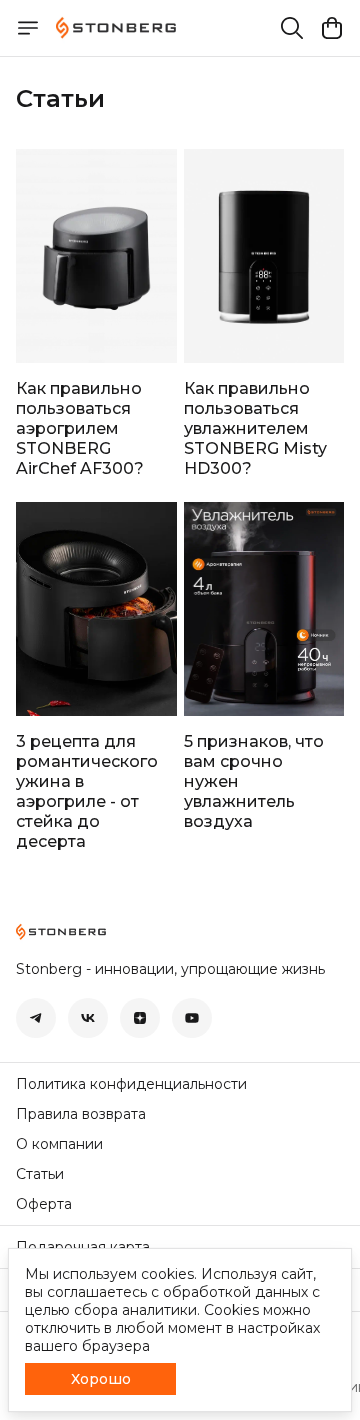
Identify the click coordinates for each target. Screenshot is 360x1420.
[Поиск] (292, 28)
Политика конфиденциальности (131, 1084)
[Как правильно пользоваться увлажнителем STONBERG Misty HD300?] (264, 256)
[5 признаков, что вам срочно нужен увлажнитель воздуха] (264, 609)
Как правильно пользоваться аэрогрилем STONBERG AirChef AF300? (80, 428)
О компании (59, 1144)
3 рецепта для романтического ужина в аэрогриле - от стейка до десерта (87, 791)
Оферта (44, 1204)
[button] (36, 1018)
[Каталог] (28, 28)
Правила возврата (81, 1114)
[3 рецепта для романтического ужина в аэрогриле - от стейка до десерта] (96, 609)
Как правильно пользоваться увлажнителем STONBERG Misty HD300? (255, 428)
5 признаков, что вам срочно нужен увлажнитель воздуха (254, 781)
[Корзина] (332, 28)
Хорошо (101, 1379)
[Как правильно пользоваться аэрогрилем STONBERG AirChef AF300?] (96, 256)
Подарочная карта (83, 1247)
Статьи (40, 1174)
